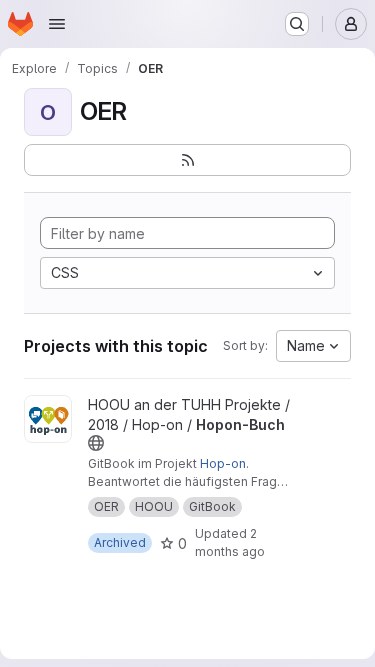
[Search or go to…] (297, 24)
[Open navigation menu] (57, 24)
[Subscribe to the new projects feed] (187, 160)
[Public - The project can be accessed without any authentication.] (96, 443)
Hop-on (223, 463)
